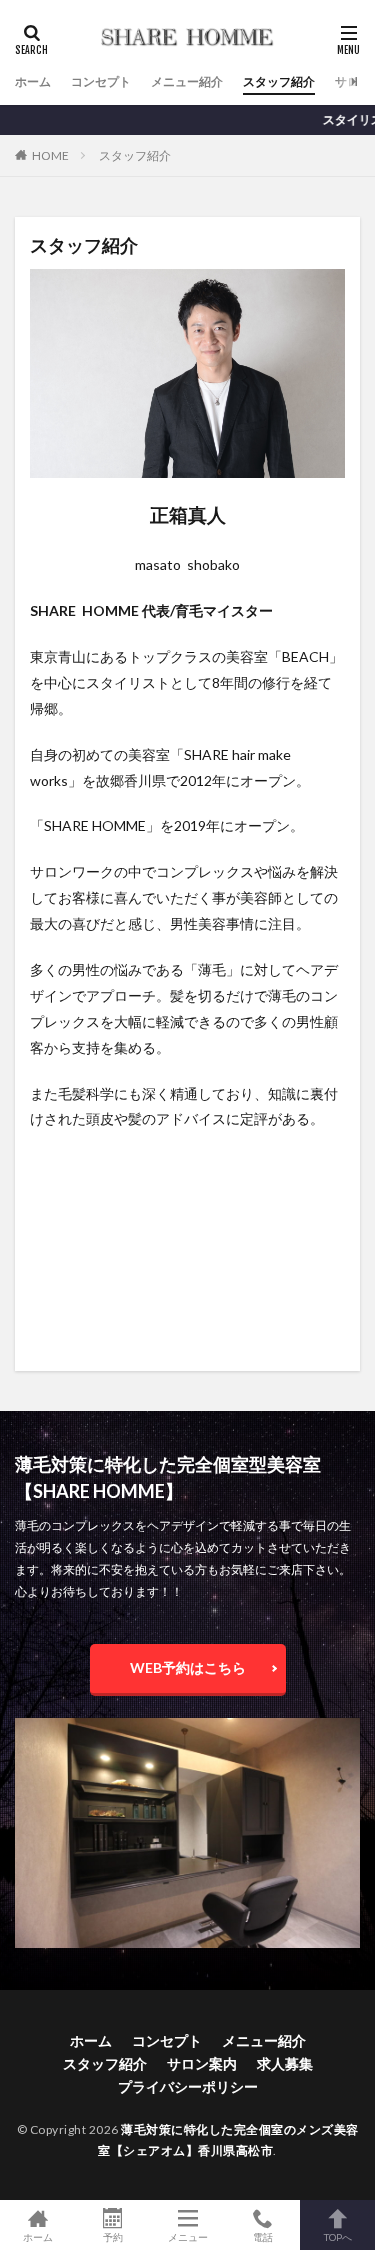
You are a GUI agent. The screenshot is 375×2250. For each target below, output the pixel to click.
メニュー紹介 (187, 81)
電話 (263, 2236)
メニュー (188, 2236)
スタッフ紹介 (279, 81)
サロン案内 (202, 2063)
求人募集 (285, 2063)
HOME (50, 155)
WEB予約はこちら (188, 1667)
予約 (113, 2236)
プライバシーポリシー (188, 2086)
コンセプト (101, 81)
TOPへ (338, 2236)
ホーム (33, 81)
